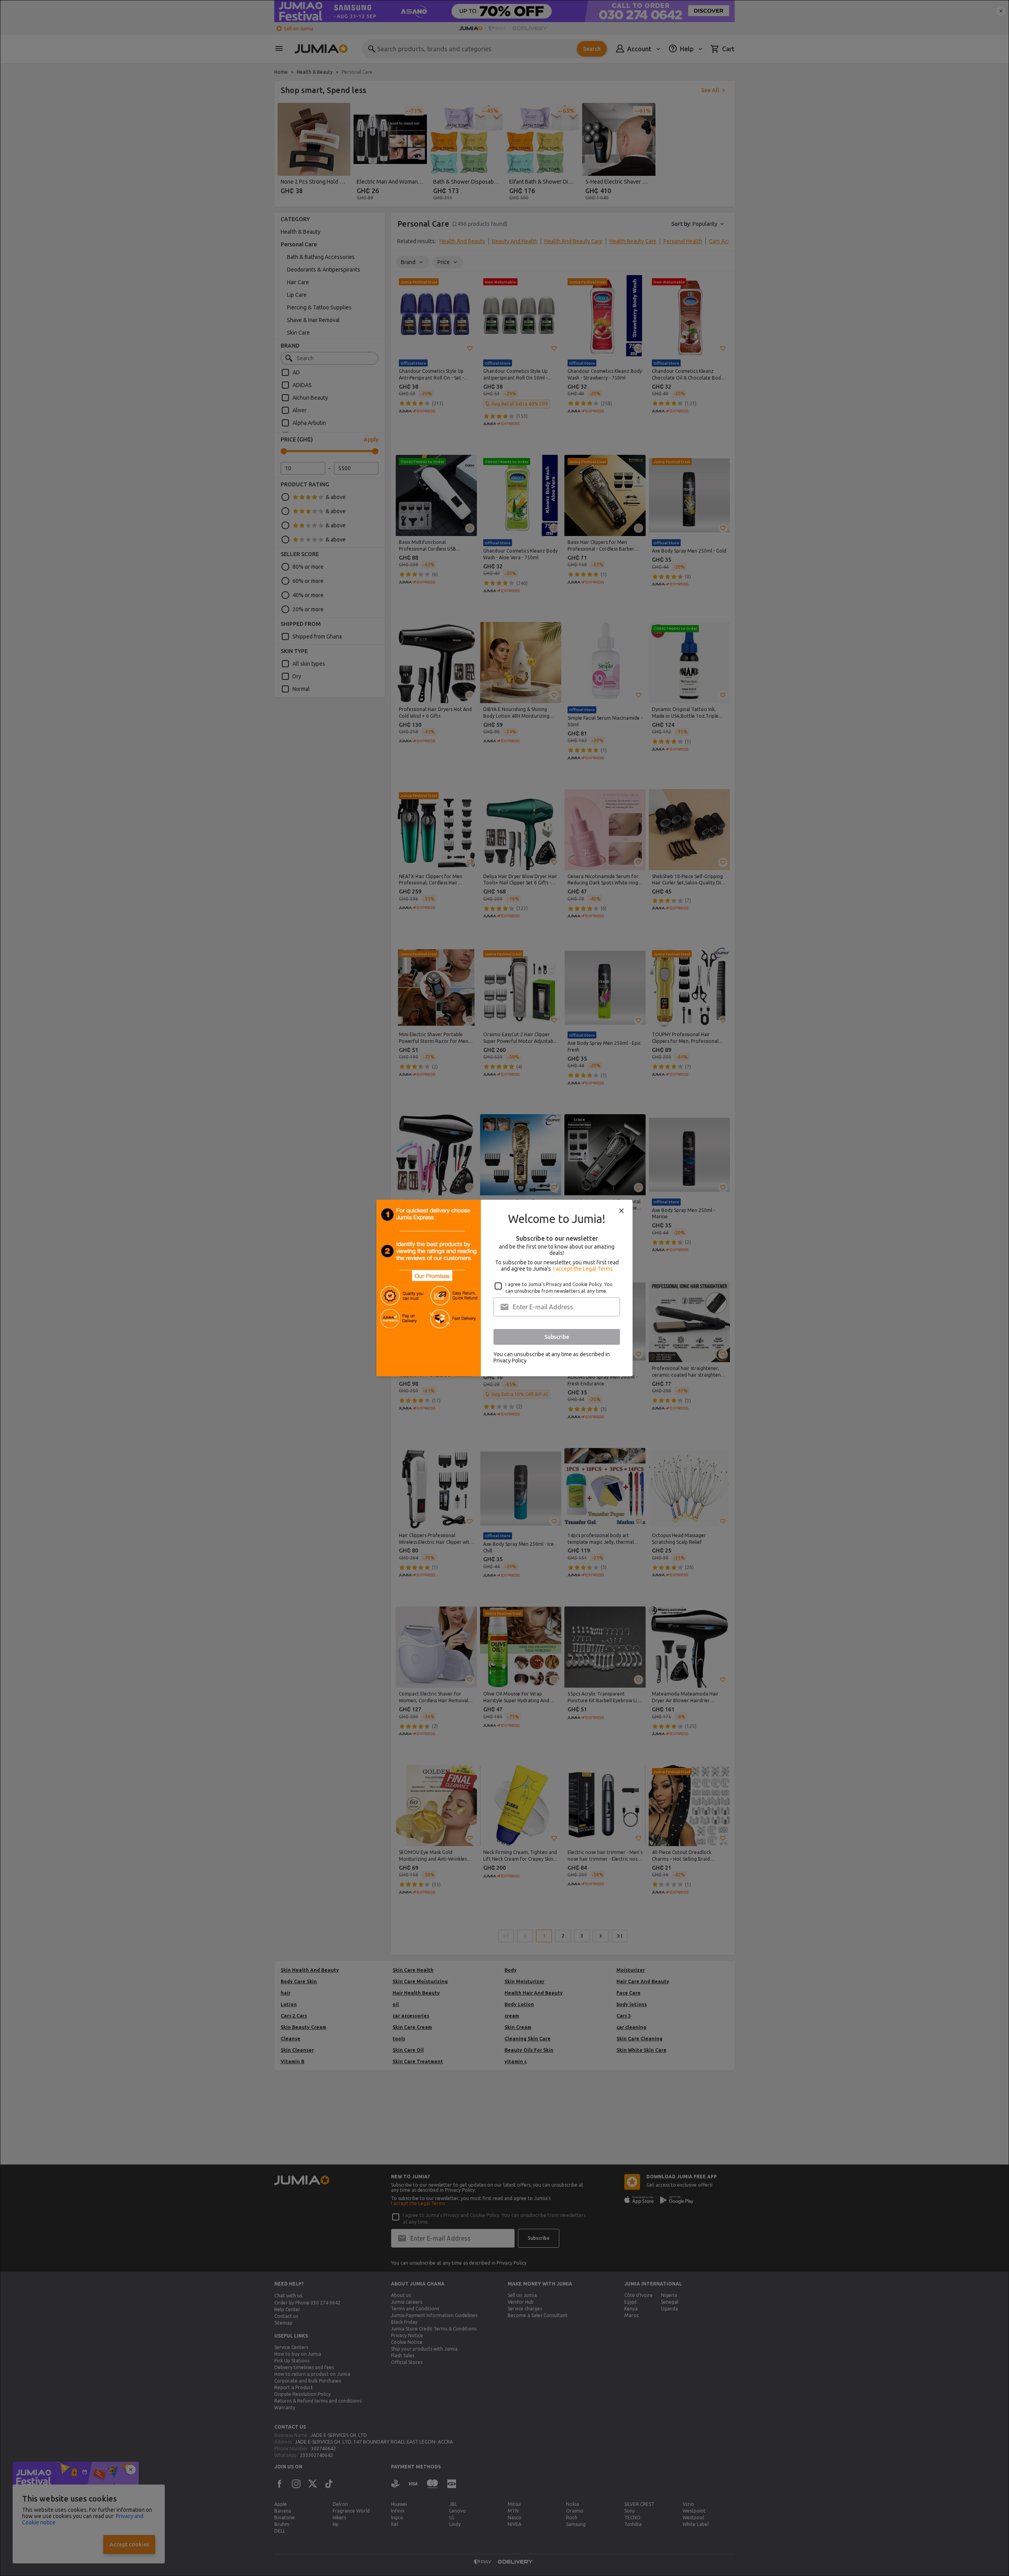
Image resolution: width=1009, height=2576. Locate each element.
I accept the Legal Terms (583, 1269)
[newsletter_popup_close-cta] (622, 1211)
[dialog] (504, 1288)
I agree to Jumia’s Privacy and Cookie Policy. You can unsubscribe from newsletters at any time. (559, 1288)
